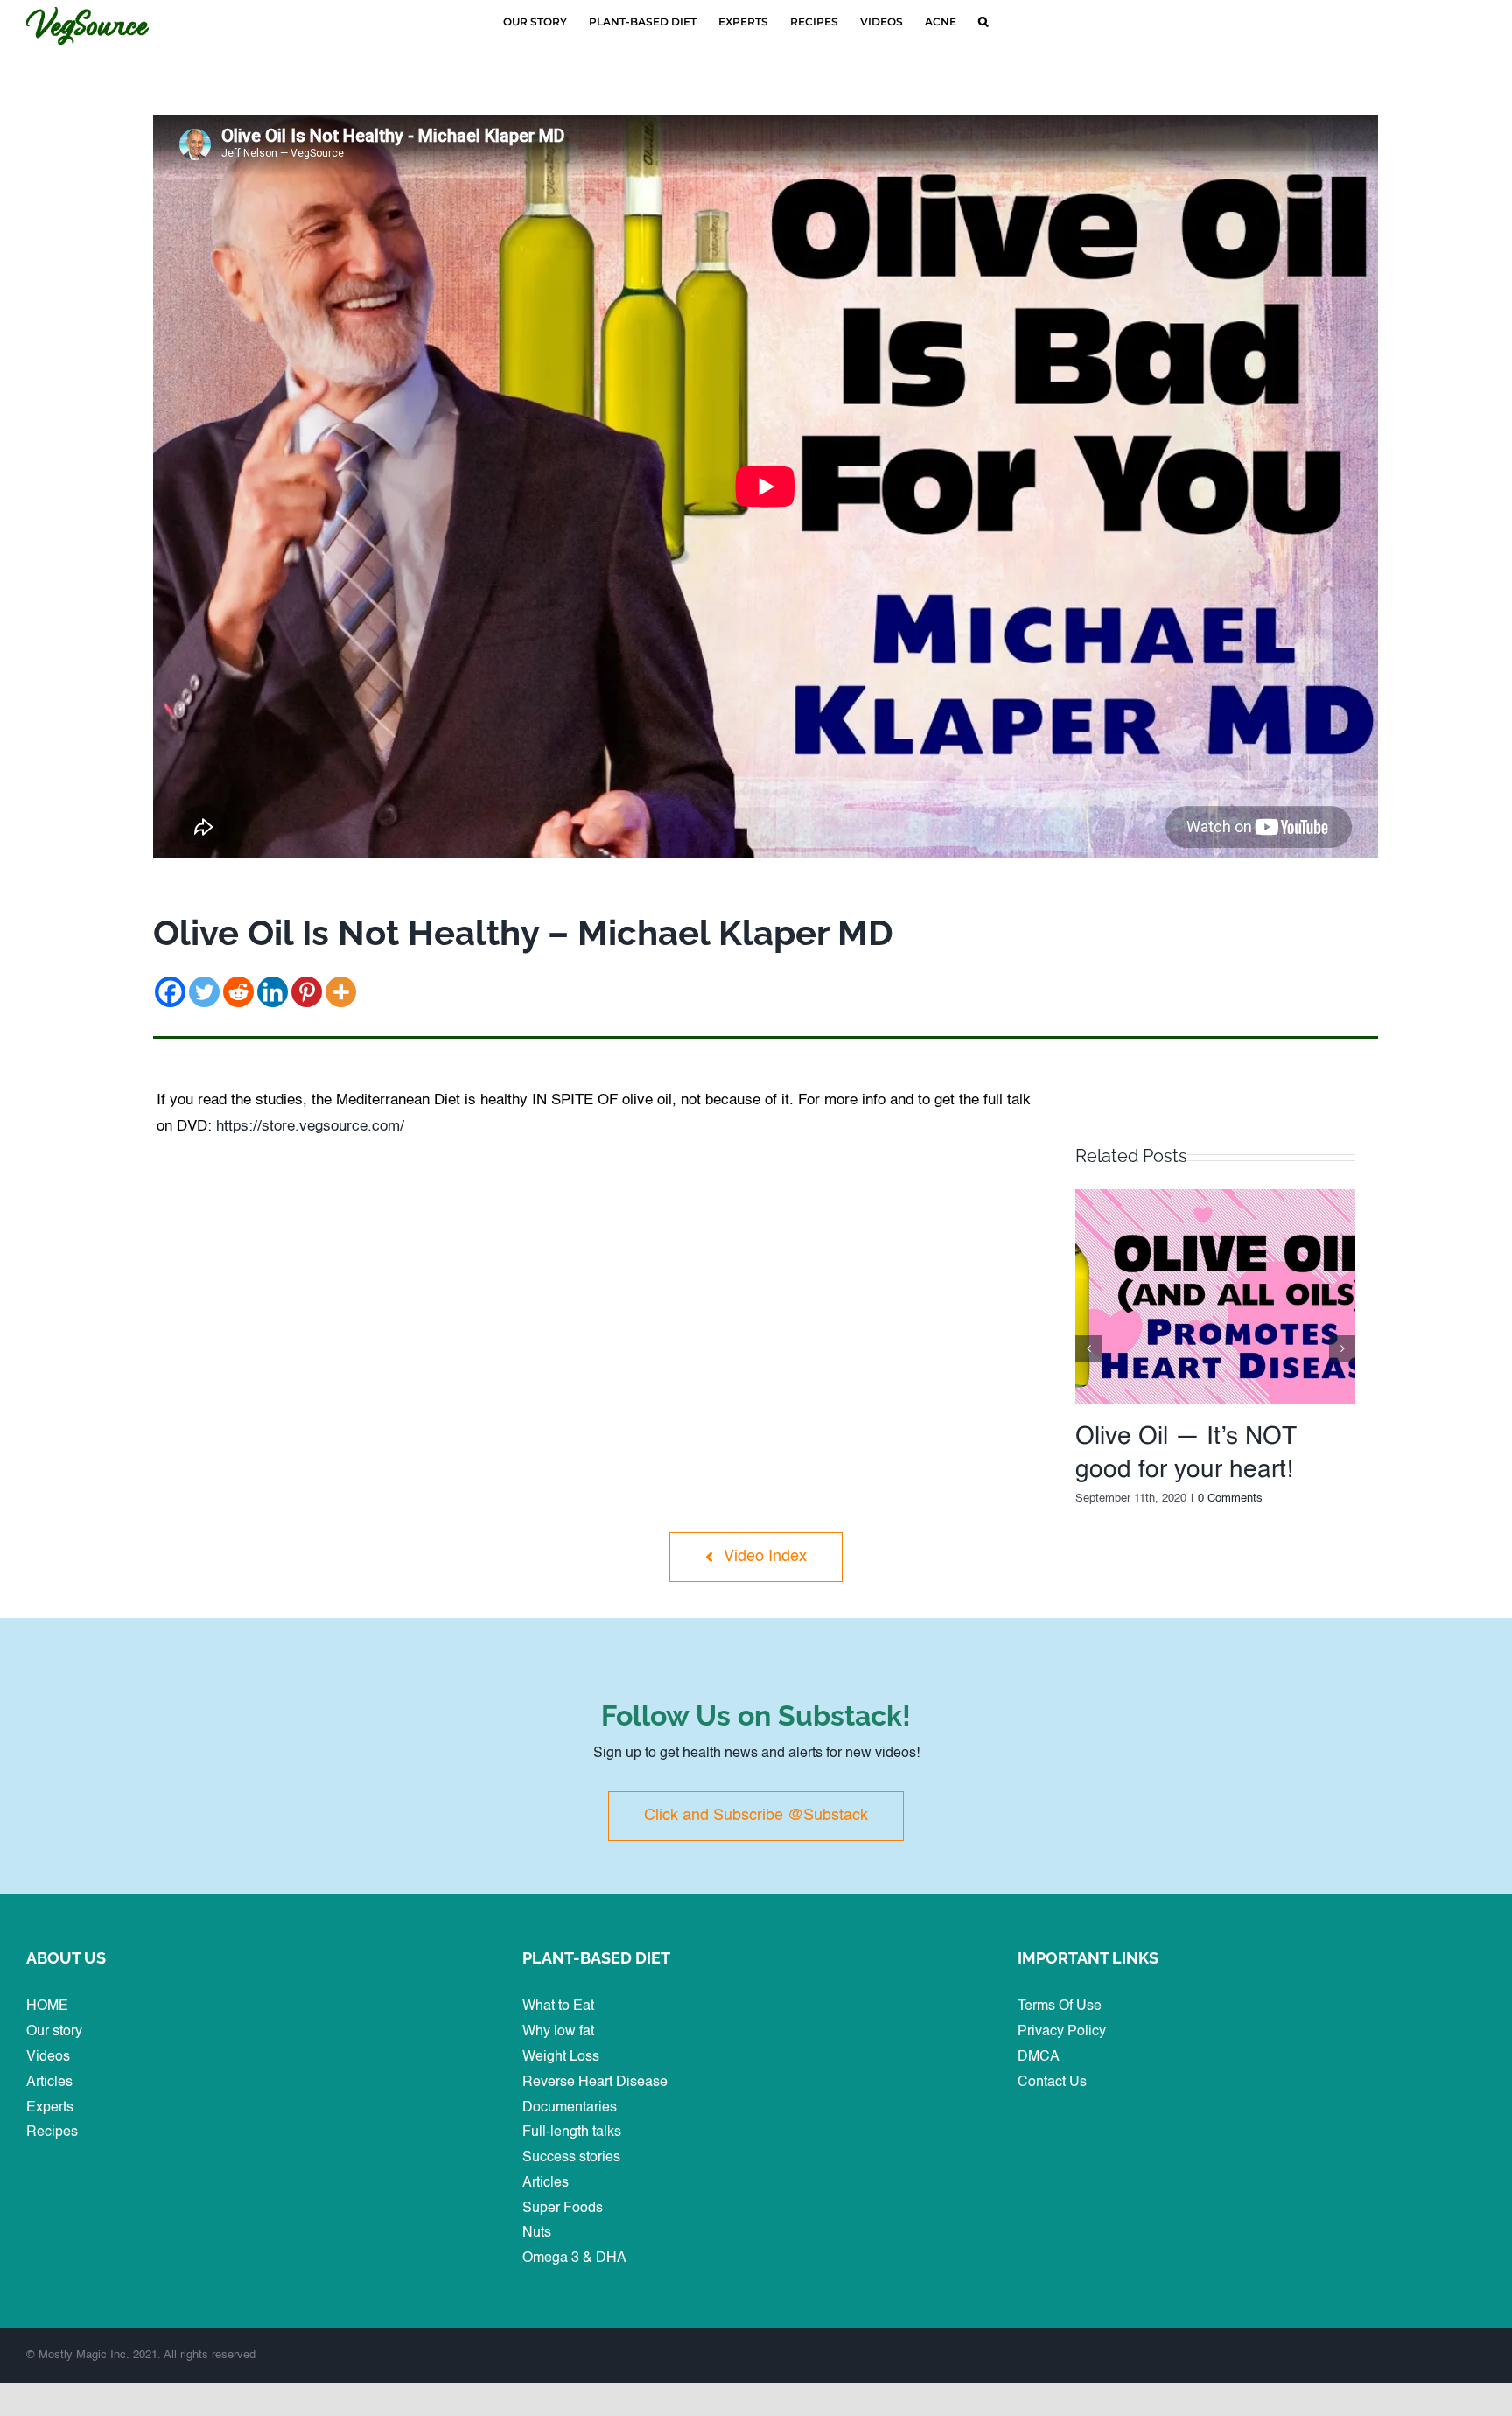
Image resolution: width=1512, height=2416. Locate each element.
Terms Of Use (1060, 2006)
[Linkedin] (273, 992)
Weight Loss (561, 2057)
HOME (47, 2006)
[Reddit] (238, 992)
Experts (50, 2108)
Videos (48, 2057)
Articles (49, 2083)
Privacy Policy (1062, 2032)
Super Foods (563, 2209)
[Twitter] (204, 992)
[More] (341, 992)
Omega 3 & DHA (574, 2258)
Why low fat (558, 2032)
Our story (54, 2032)
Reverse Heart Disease (595, 2083)
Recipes (52, 2132)
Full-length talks (572, 2132)
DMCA (1039, 2057)
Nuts (537, 2233)
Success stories (571, 2158)
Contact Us (1052, 2083)
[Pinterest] (307, 992)
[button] (983, 22)
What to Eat (558, 2006)
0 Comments (1230, 1499)
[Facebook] (170, 992)
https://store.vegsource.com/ (310, 1127)
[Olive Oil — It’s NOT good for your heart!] (1215, 1196)
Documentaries (570, 2108)
